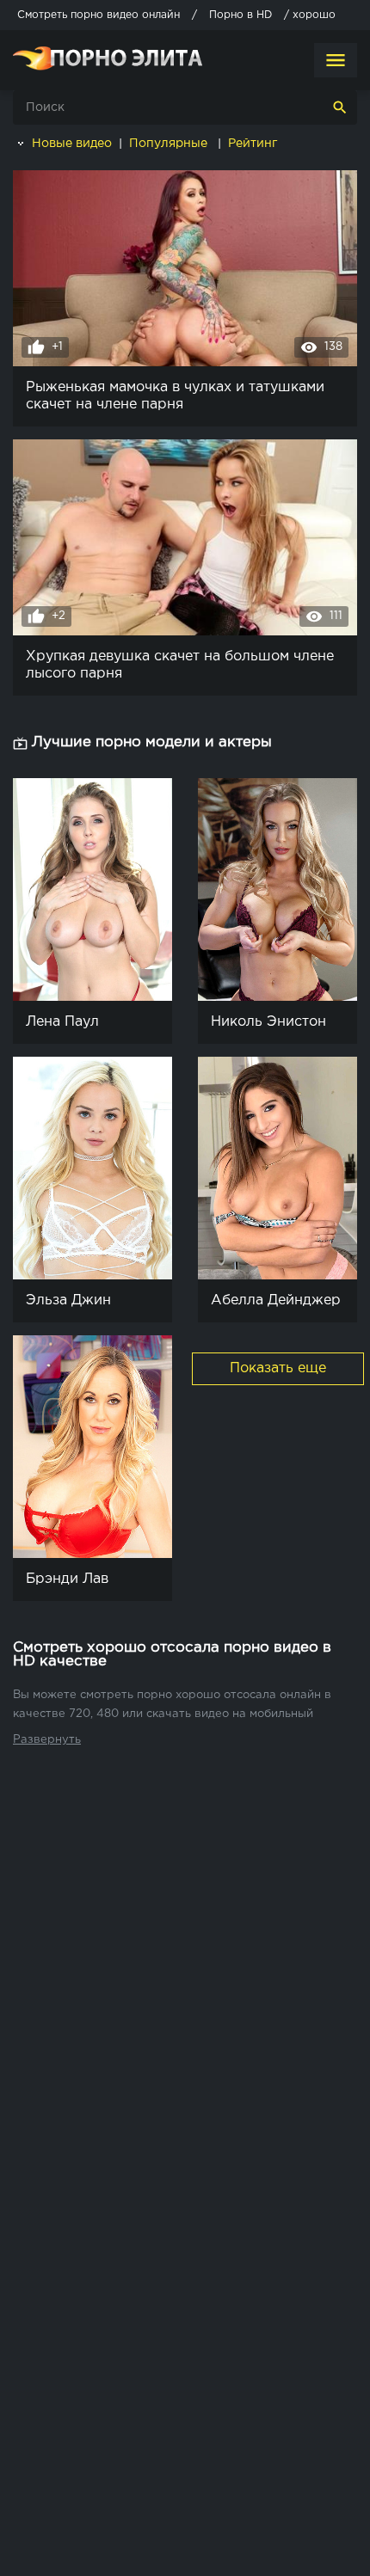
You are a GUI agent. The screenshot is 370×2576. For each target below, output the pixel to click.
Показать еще (278, 1368)
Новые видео (70, 144)
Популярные (170, 144)
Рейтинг (254, 144)
